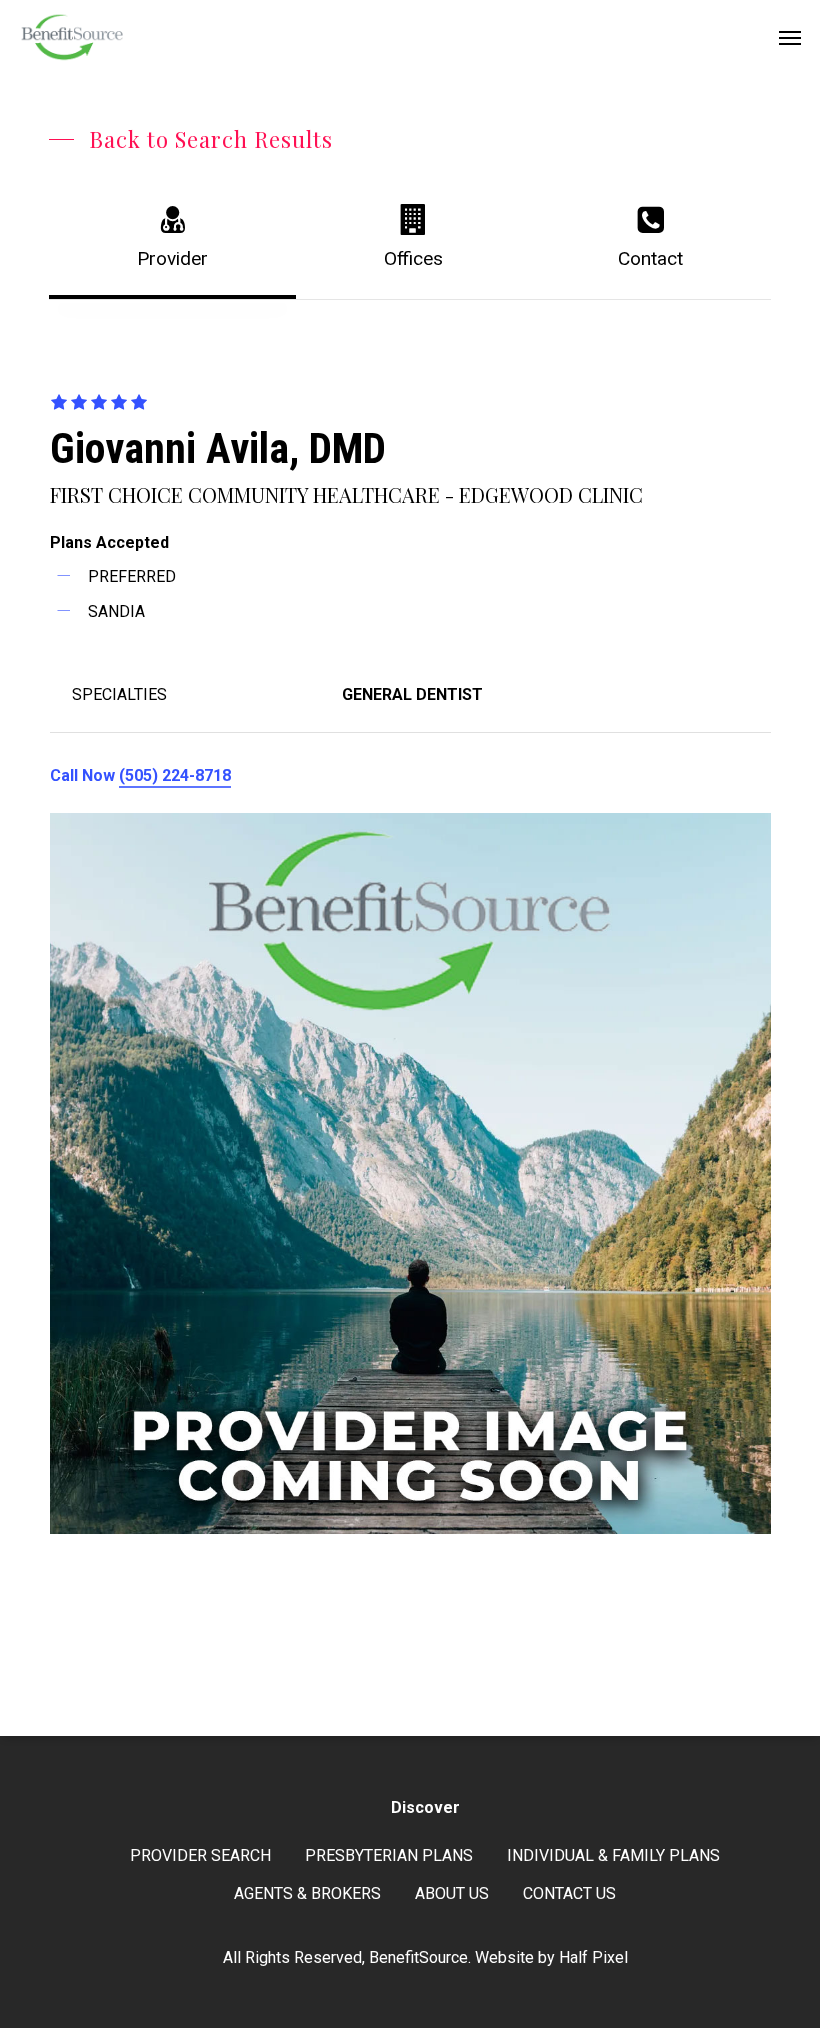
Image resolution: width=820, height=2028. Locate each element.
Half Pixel (593, 1957)
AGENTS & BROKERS (307, 1893)
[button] (790, 37)
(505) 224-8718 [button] (175, 775)
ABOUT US (452, 1893)
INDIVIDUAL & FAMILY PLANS (613, 1855)
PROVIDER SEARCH (200, 1855)
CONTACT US (569, 1893)
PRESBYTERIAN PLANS (389, 1855)
